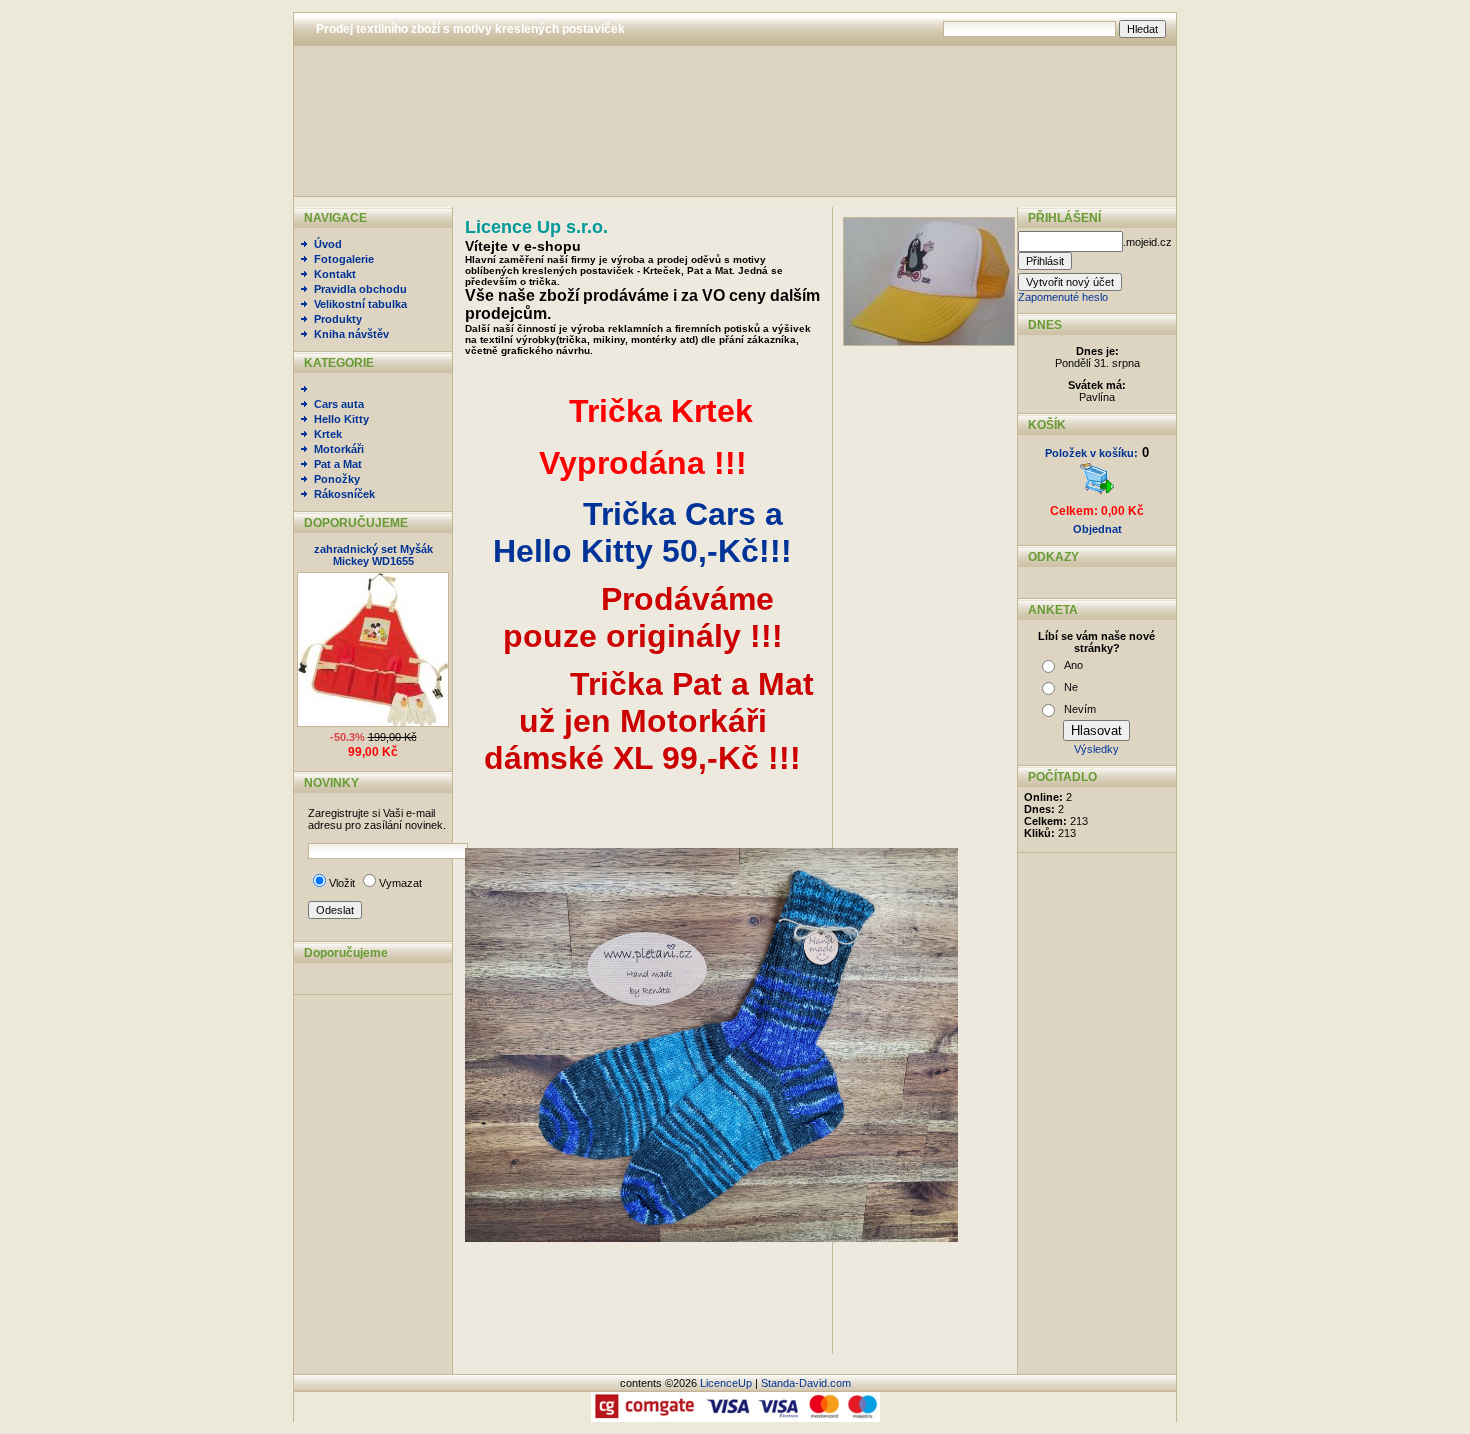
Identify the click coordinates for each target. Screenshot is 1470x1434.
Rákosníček (344, 494)
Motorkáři (339, 449)
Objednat (1097, 529)
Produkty (338, 319)
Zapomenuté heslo (1063, 297)
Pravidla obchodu (360, 289)
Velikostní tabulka (360, 304)
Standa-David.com (806, 1383)
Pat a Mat (338, 464)
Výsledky (1096, 749)
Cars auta (339, 404)
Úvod (328, 244)
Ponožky (337, 479)
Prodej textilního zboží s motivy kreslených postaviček (470, 29)
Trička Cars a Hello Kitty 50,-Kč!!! (642, 532)
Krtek (328, 434)
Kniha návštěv (351, 334)
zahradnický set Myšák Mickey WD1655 (373, 555)
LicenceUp (726, 1383)
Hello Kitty (341, 419)
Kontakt (335, 274)
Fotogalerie (344, 259)
